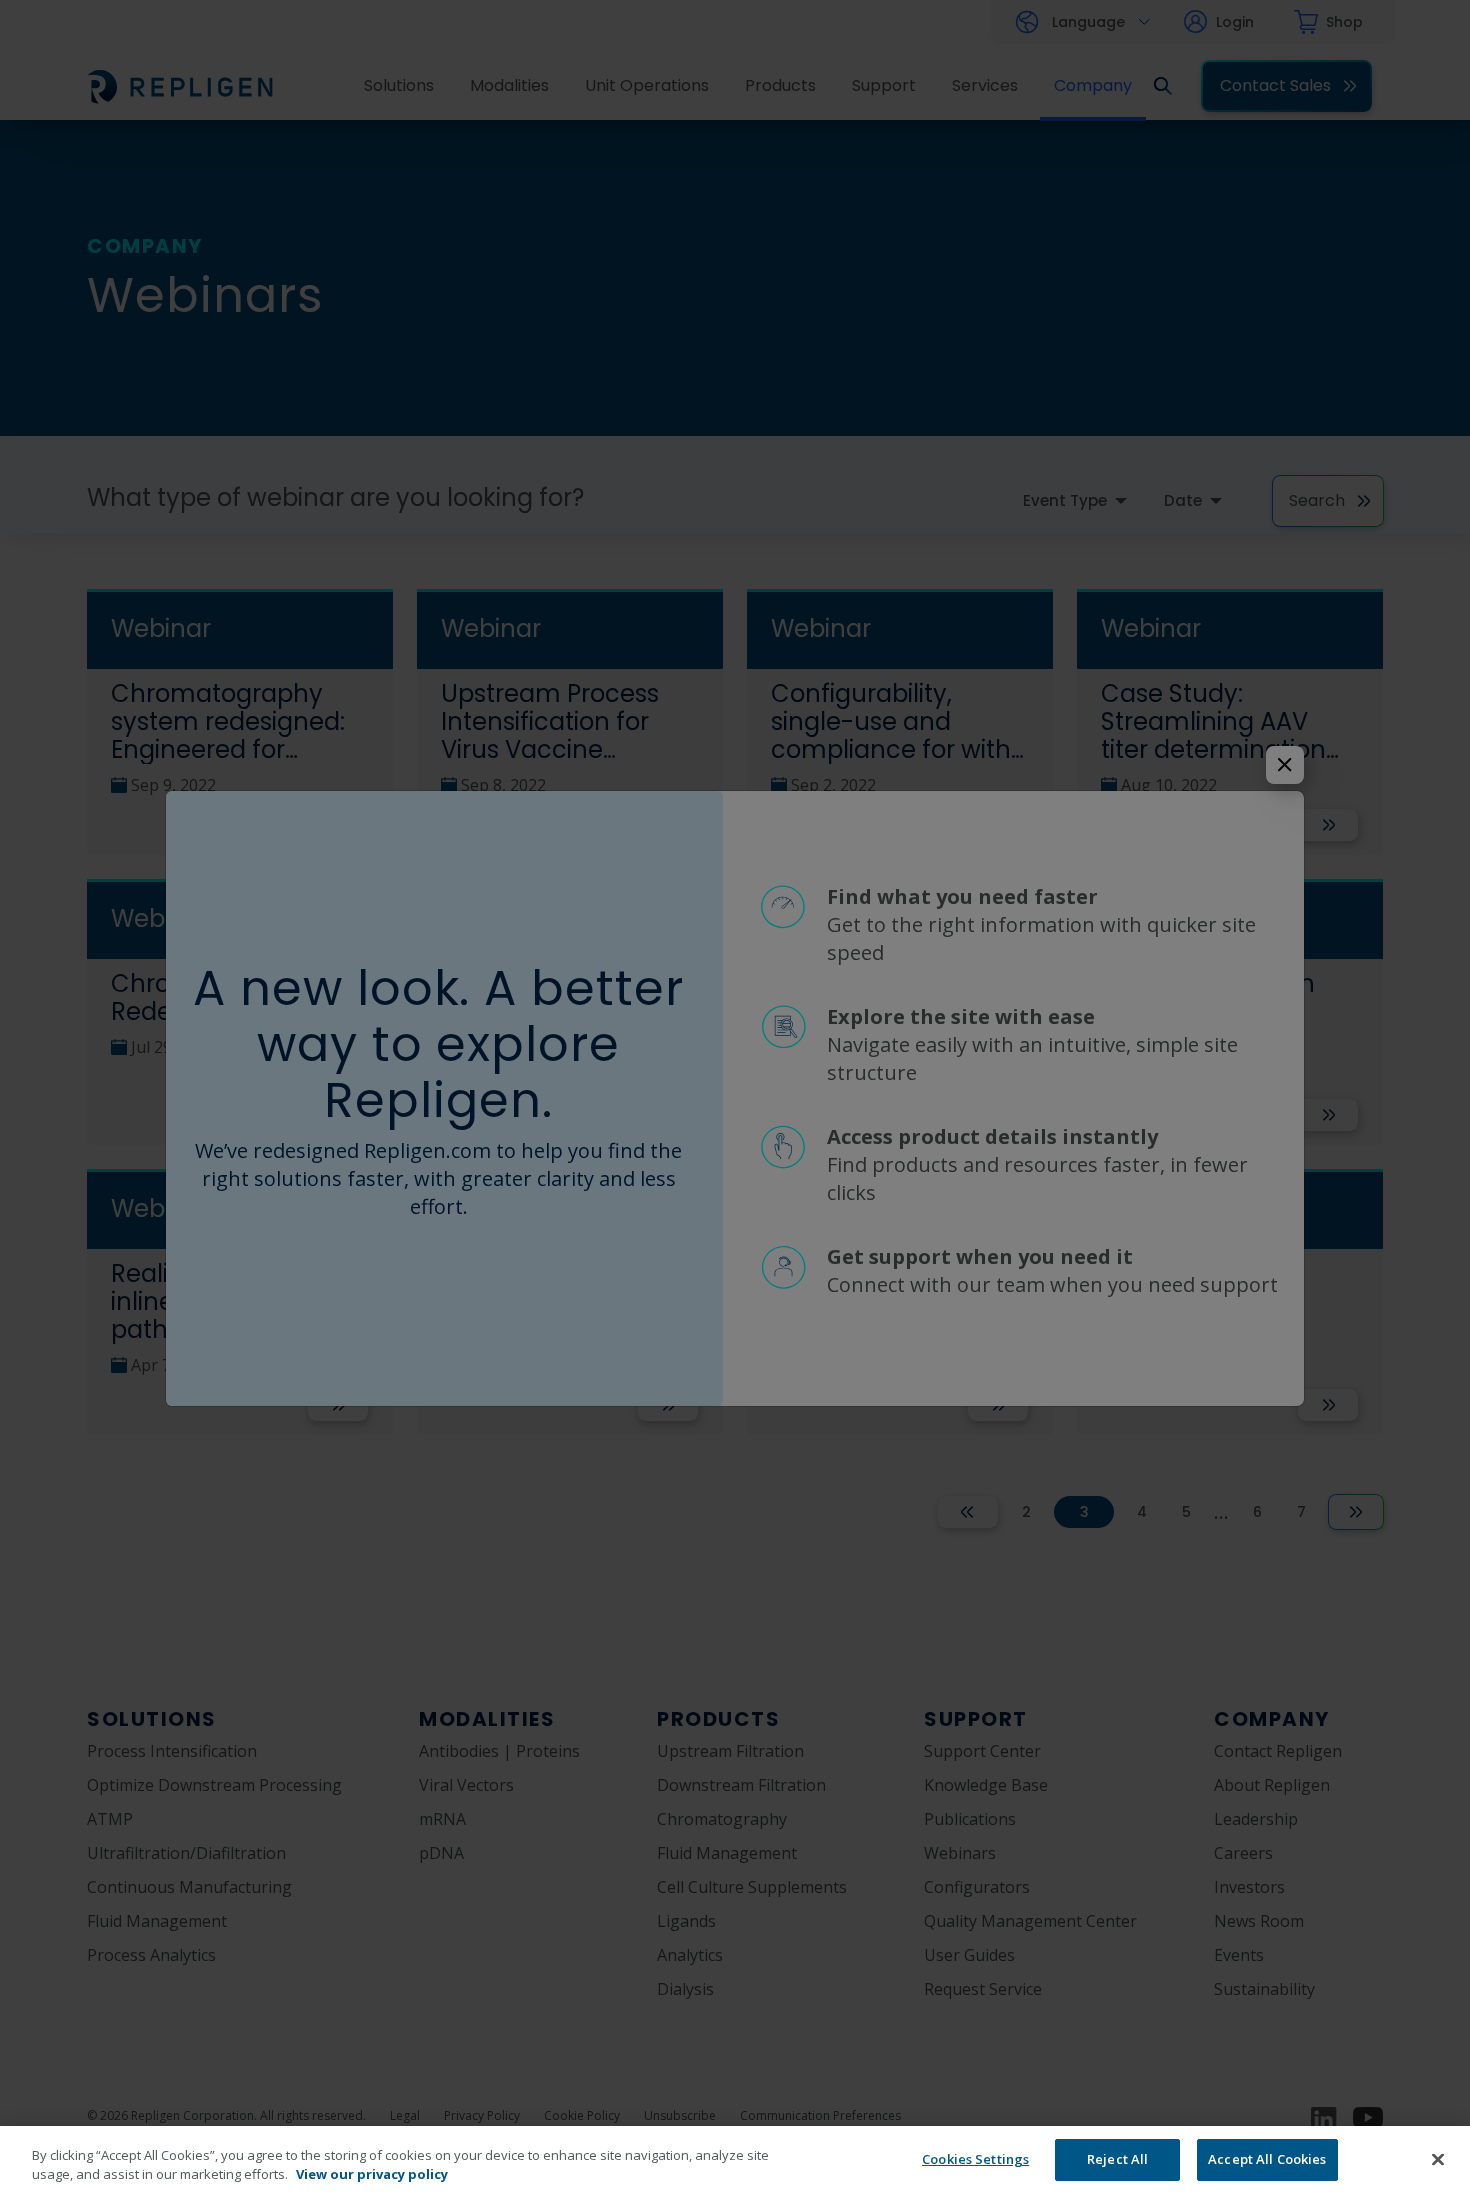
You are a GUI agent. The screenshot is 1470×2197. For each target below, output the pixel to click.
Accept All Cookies (1267, 2159)
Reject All (1117, 2159)
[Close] (1438, 2159)
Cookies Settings (975, 2159)
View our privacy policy (372, 2175)
